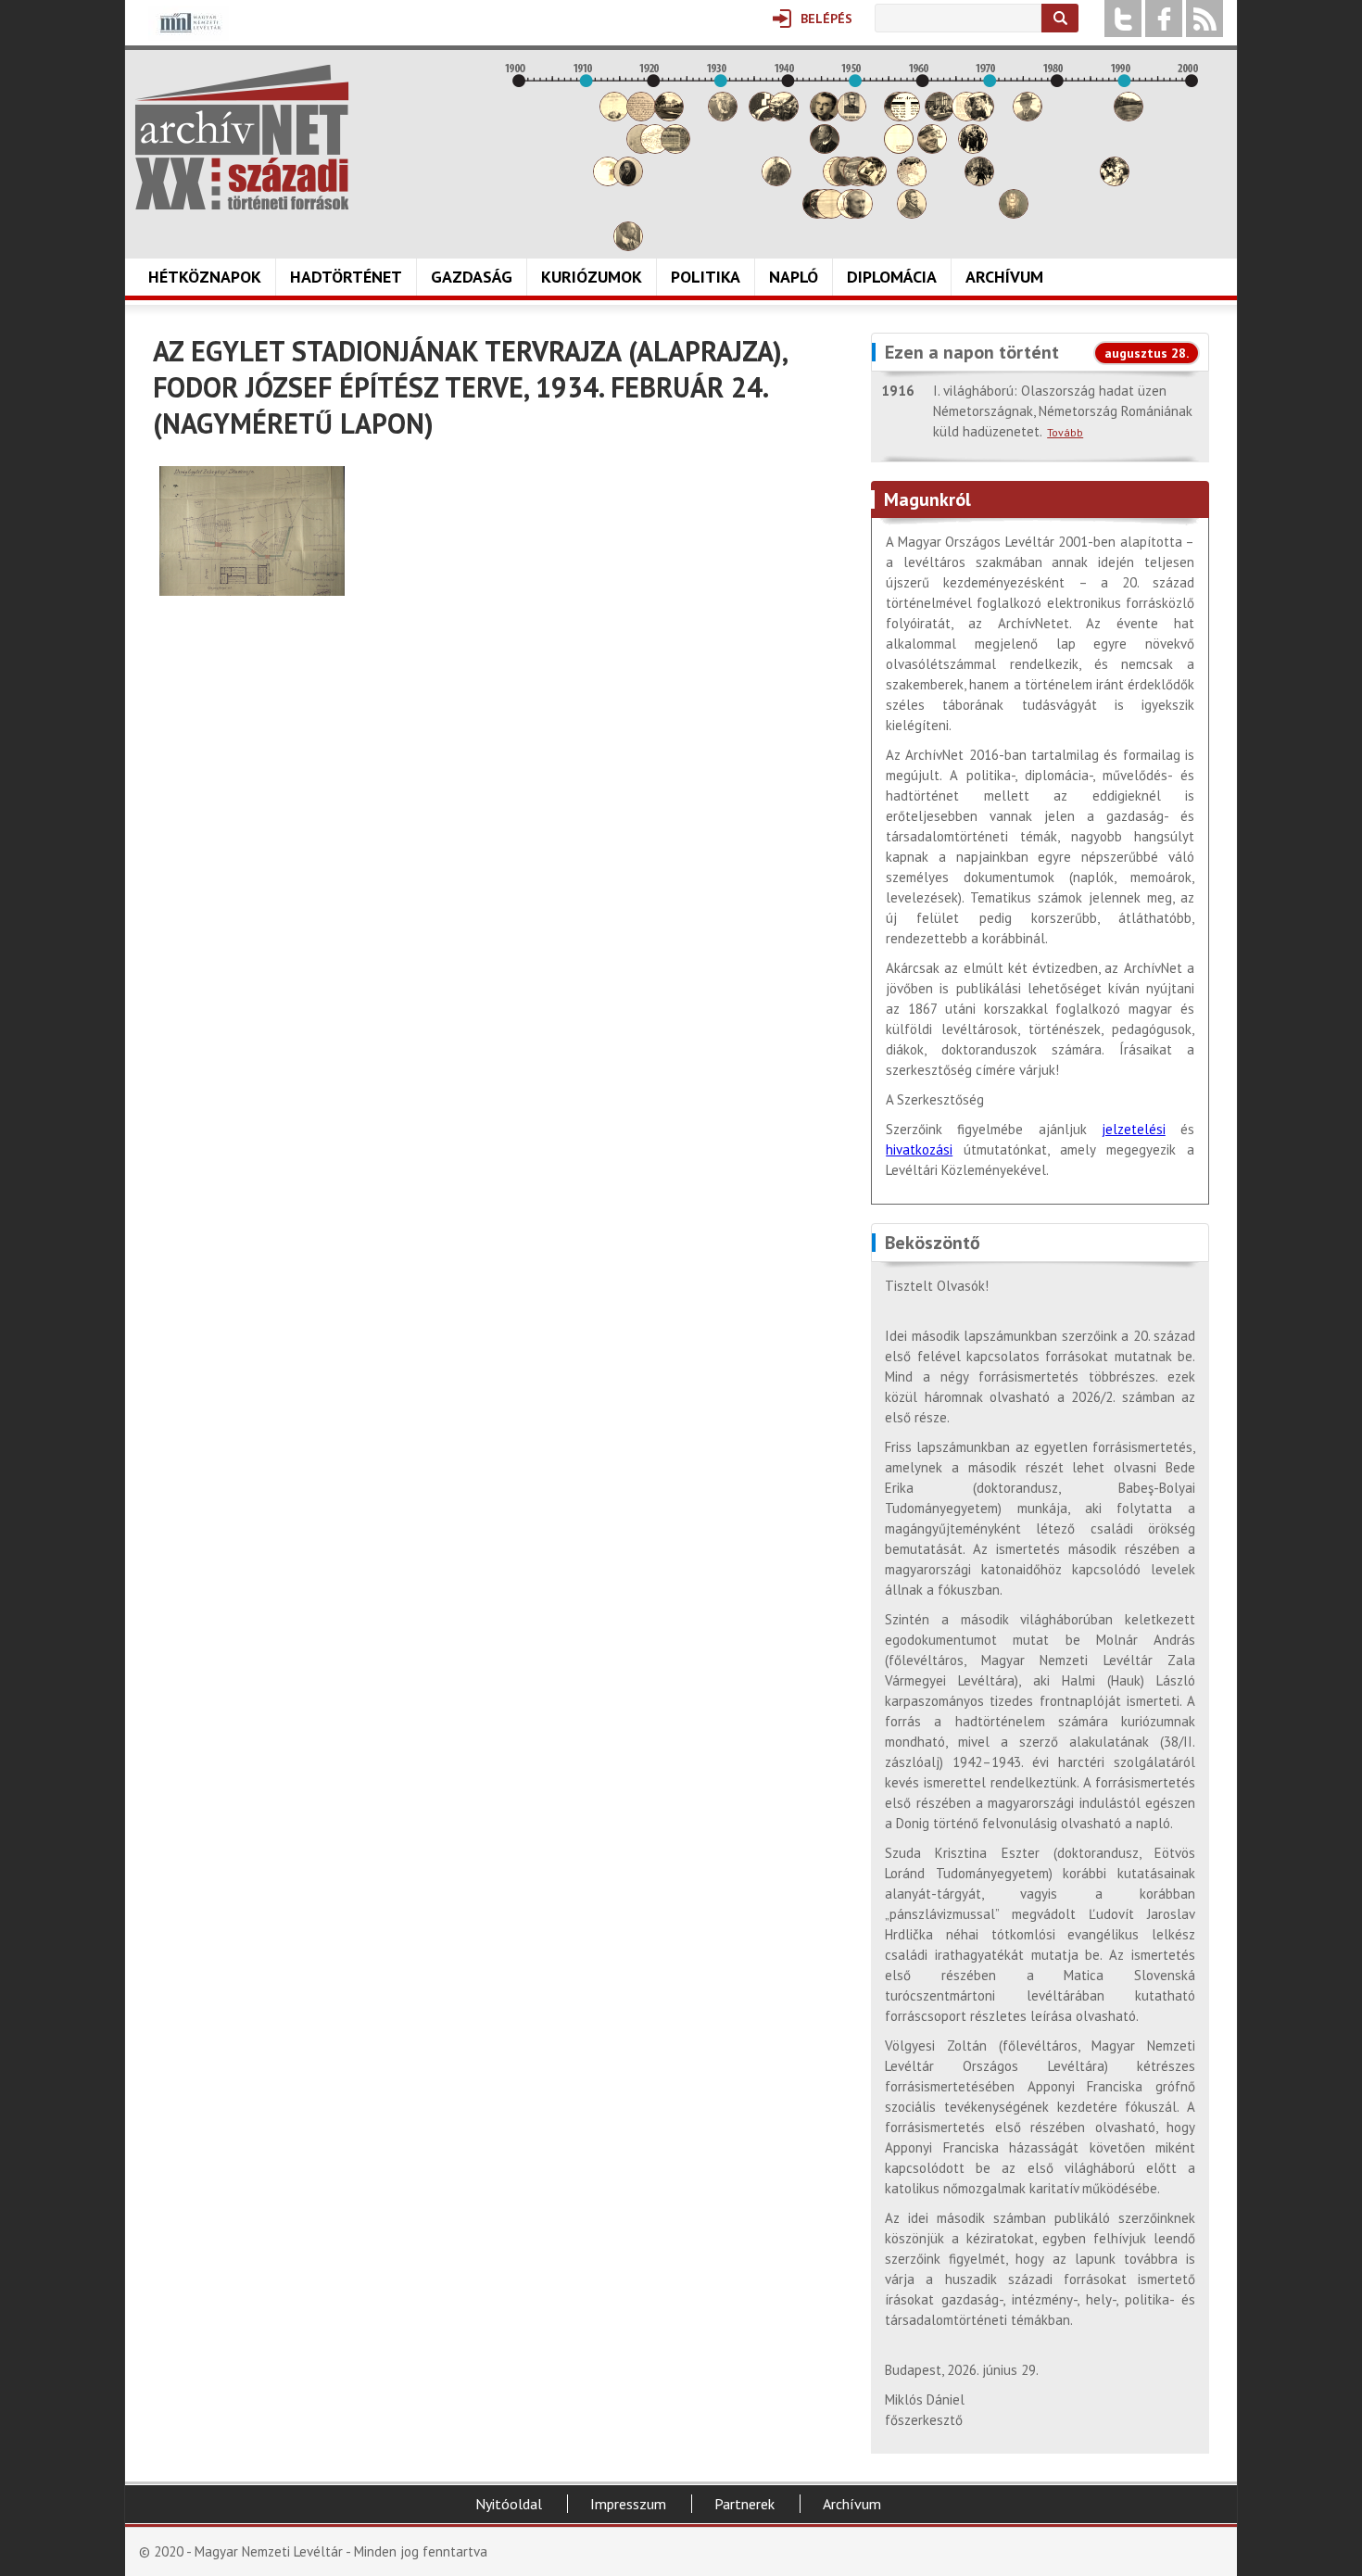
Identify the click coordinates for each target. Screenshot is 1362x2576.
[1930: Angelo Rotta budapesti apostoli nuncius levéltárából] (723, 116)
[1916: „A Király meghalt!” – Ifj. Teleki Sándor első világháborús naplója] (628, 181)
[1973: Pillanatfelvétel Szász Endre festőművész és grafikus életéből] (1014, 214)
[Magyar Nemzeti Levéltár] (189, 36)
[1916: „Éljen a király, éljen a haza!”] (628, 246)
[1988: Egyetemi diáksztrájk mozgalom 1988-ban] (1115, 181)
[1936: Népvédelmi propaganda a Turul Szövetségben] (763, 116)
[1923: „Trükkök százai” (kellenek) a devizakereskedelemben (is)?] (675, 149)
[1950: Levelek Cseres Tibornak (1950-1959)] (858, 214)
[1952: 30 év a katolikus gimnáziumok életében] (872, 181)
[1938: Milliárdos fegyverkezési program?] (776, 181)
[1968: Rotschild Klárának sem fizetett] (979, 116)
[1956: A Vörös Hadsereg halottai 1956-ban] (899, 149)
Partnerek (744, 2504)
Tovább (1065, 432)
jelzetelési (1134, 1129)
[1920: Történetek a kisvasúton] (655, 149)
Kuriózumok (592, 277)
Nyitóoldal (509, 2504)
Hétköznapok (205, 277)
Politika (706, 277)
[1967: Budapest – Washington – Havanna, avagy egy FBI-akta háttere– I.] (973, 149)
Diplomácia (892, 277)
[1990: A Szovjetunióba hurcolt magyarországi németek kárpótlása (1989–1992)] (1129, 116)
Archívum (1004, 277)
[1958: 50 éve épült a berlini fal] (912, 181)
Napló (794, 277)
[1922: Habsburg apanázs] (669, 116)
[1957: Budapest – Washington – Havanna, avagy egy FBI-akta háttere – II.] (905, 116)
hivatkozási (919, 1149)
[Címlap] (242, 137)
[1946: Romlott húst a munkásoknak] (831, 214)
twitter (1123, 19)
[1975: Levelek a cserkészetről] (1028, 116)
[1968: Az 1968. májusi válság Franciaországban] (979, 181)
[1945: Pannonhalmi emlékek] (825, 149)
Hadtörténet (346, 277)
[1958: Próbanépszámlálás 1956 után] (912, 214)
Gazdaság (472, 277)
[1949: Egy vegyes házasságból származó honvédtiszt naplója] (851, 116)
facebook (1164, 19)
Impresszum (628, 2504)
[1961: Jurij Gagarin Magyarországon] (932, 149)
